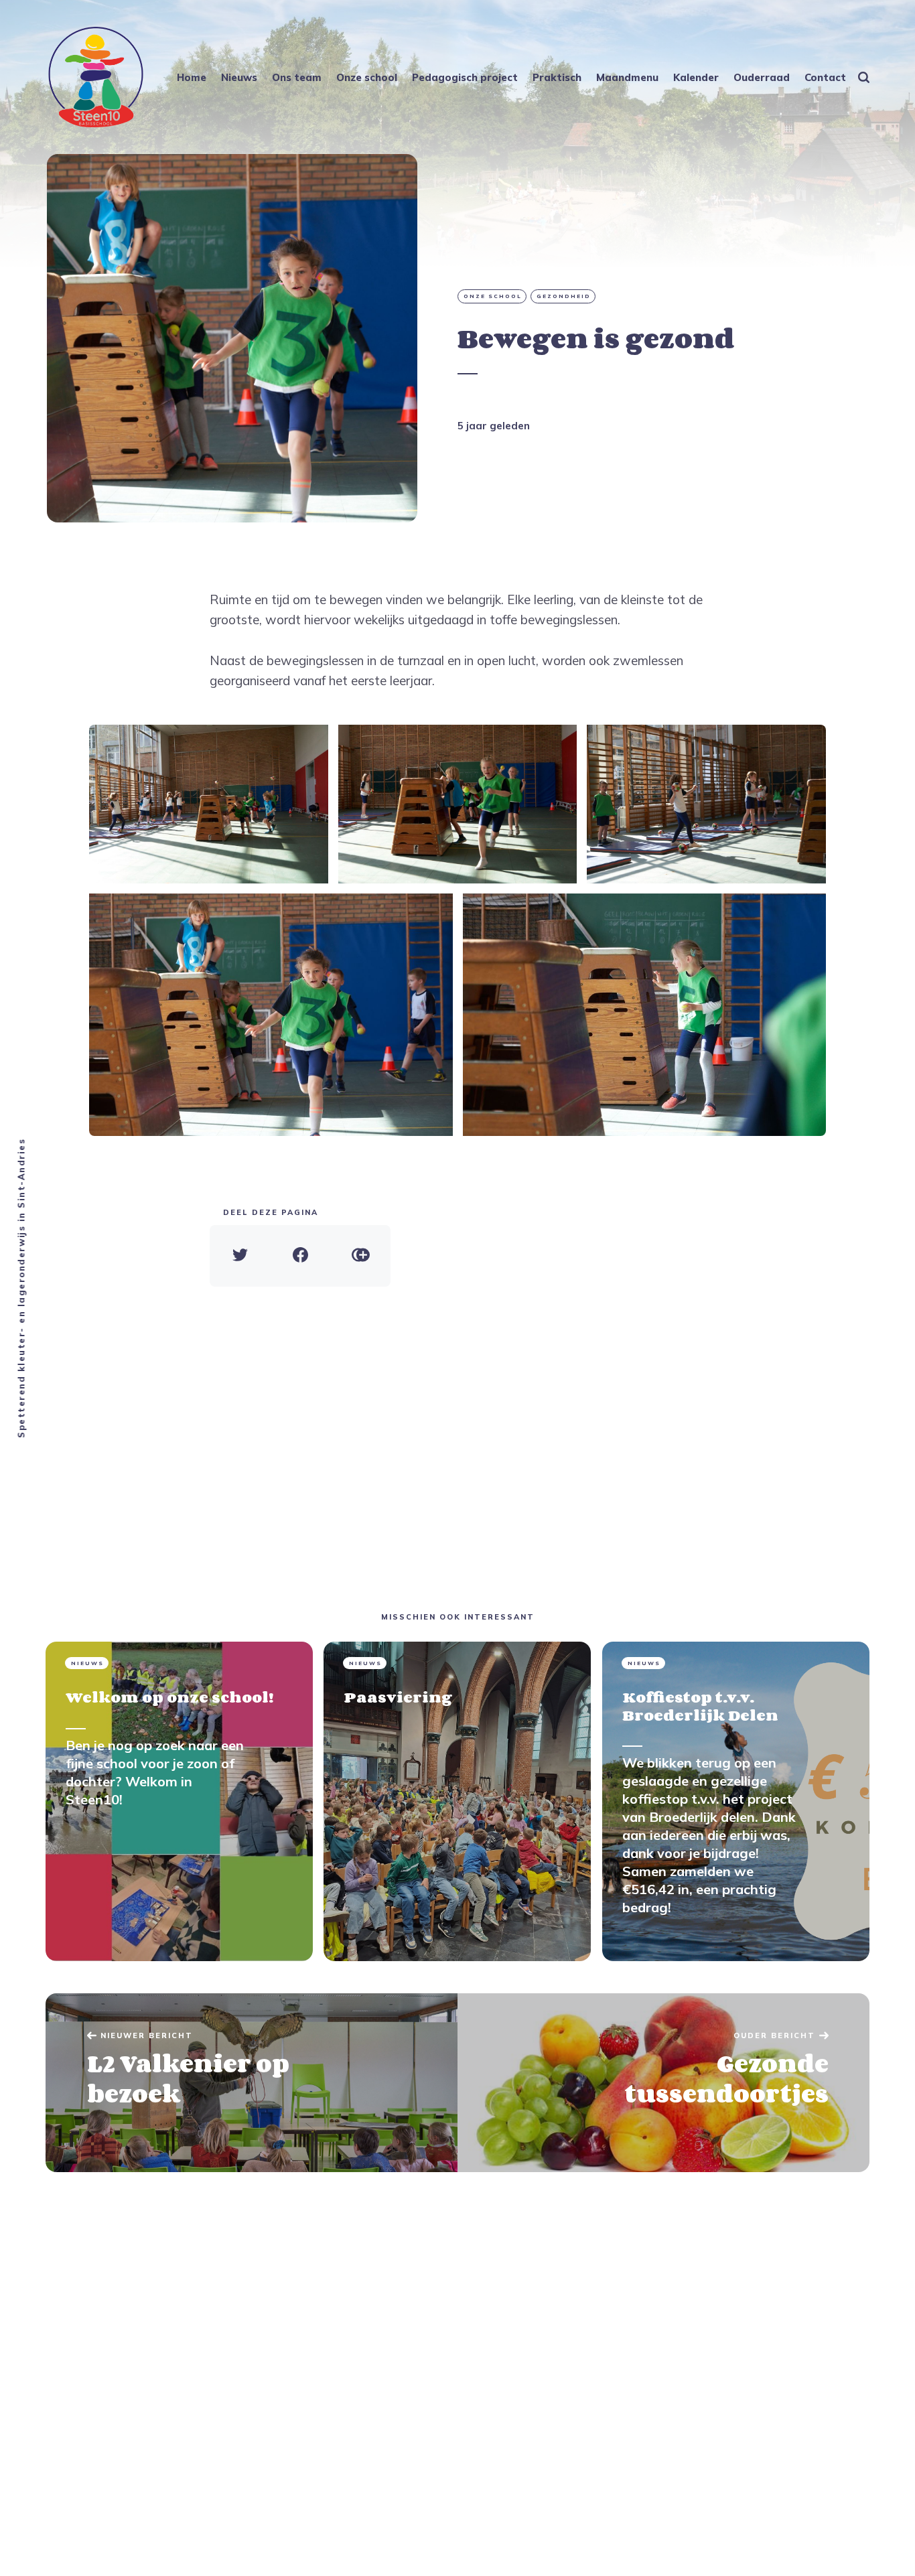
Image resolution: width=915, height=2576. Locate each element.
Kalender (696, 77)
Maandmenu (627, 77)
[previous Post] (663, 2083)
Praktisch (557, 77)
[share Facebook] (300, 1256)
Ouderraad (762, 77)
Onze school (367, 77)
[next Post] (252, 2083)
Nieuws (239, 77)
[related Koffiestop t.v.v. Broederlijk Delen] (736, 1801)
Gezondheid (564, 296)
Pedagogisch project (465, 77)
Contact (825, 77)
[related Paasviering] (457, 1801)
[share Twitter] (240, 1256)
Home (192, 77)
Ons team (297, 77)
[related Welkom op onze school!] (179, 1801)
